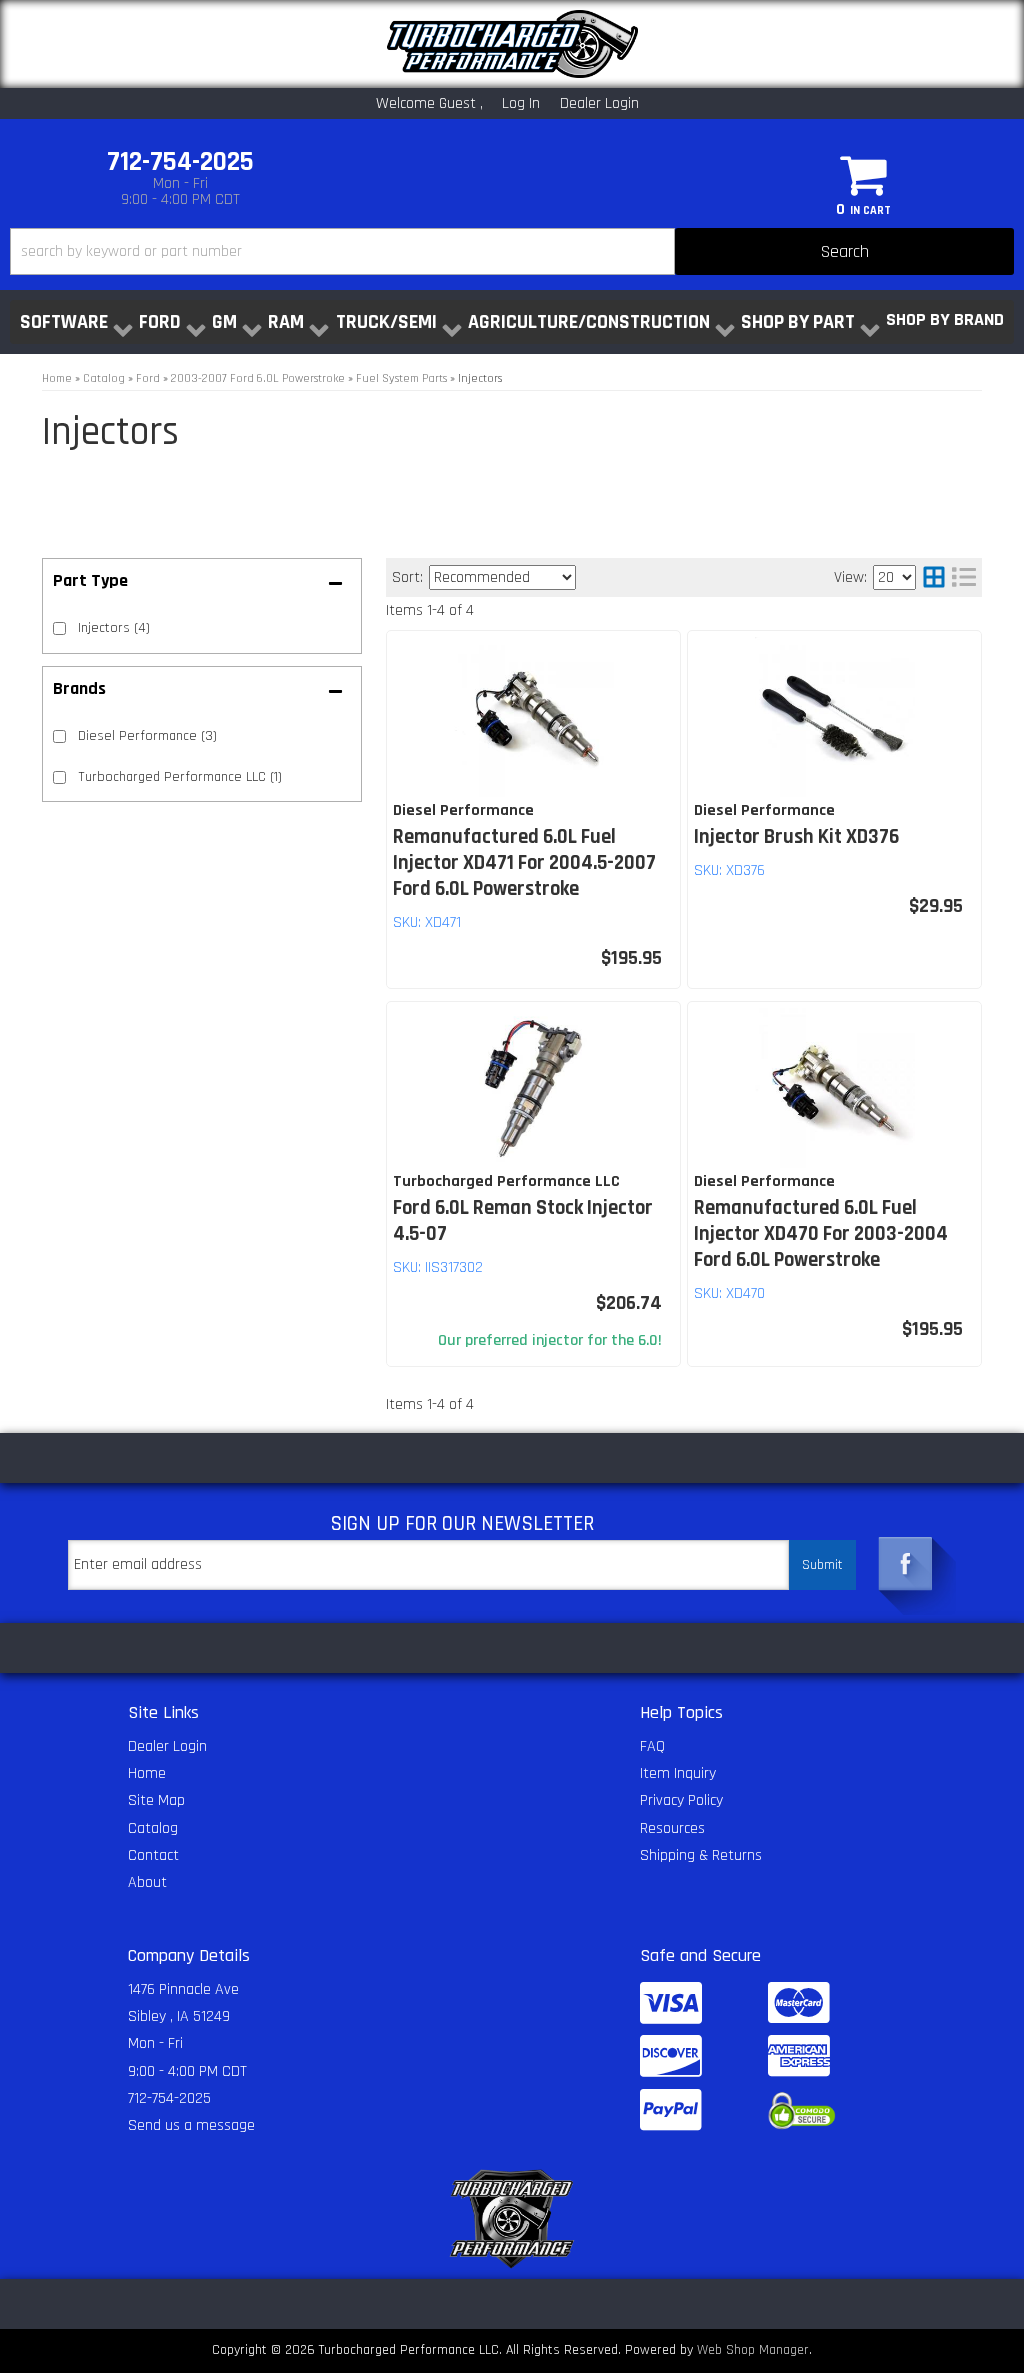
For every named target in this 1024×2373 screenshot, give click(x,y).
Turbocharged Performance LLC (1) (180, 777)
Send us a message (191, 2125)
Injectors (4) (114, 628)
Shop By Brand (945, 319)
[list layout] (964, 577)
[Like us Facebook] (906, 1559)
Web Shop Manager (753, 2350)
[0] (863, 174)
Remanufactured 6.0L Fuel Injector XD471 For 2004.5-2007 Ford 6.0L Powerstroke (524, 863)
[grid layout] (934, 577)
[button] (512, 251)
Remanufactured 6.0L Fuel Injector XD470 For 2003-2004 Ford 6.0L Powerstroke (821, 1234)
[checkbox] (59, 736)
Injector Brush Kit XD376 (796, 837)
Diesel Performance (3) (147, 736)
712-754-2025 (169, 2098)
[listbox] (502, 577)
